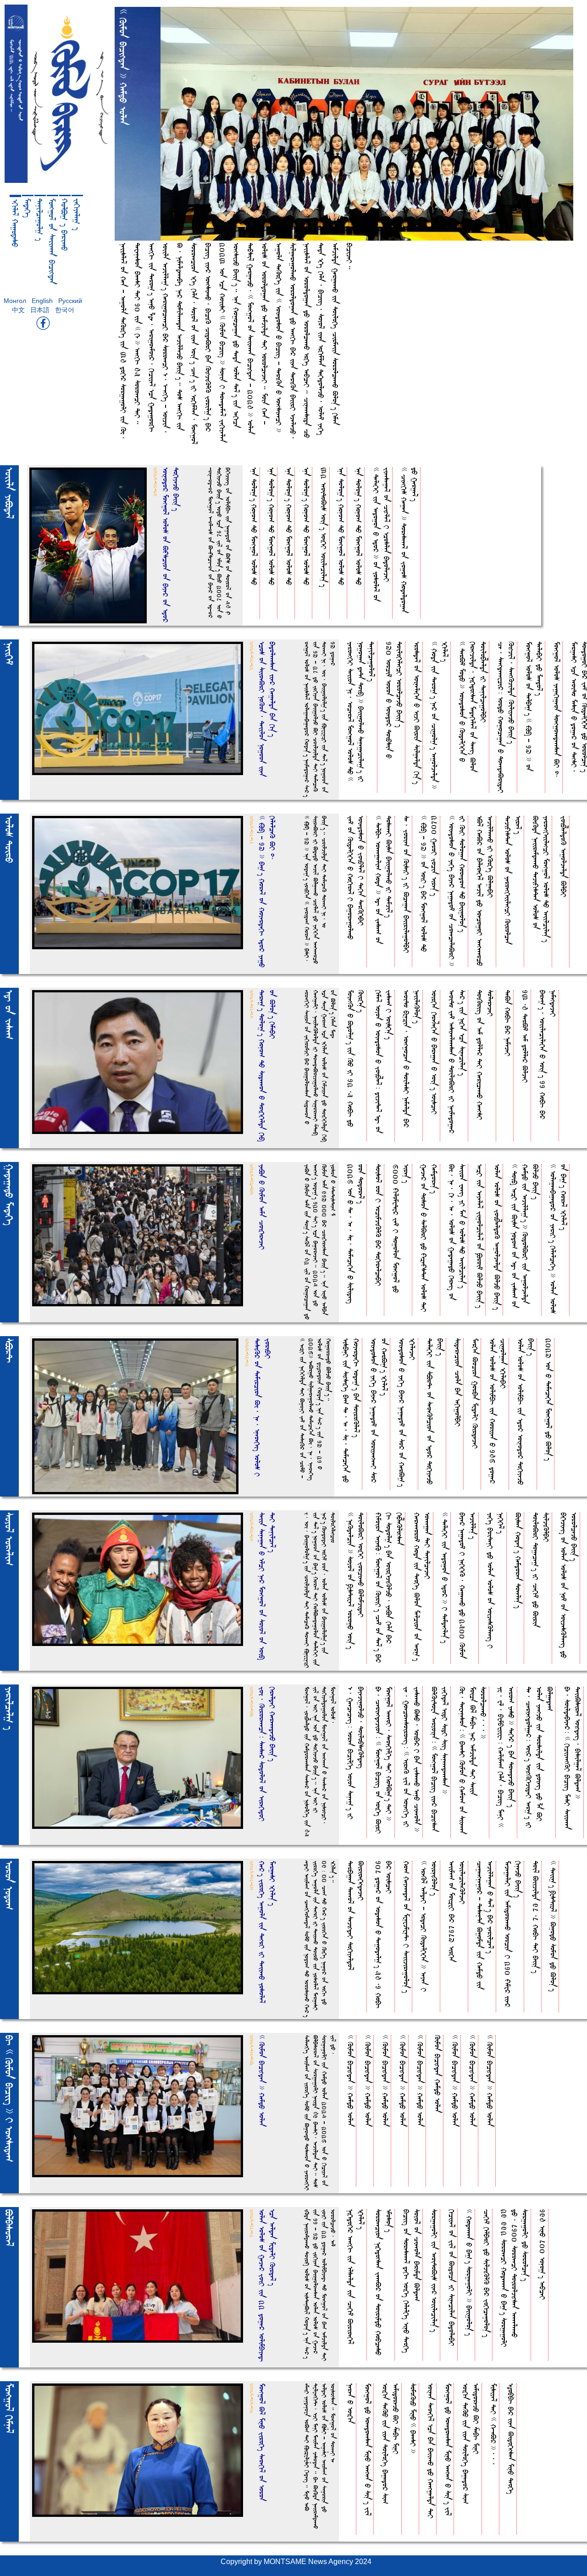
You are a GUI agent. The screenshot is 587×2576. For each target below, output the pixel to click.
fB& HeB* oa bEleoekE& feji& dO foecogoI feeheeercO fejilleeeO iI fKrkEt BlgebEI (485, 891)
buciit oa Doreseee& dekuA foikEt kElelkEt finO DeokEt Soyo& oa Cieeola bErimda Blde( (412, 2281)
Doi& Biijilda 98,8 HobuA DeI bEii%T (536, 1917)
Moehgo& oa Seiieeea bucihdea (52, 241)
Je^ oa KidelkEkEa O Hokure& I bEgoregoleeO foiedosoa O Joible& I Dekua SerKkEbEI (356, 878)
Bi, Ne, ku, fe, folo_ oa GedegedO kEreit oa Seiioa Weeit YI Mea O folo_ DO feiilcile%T (457, 1232)
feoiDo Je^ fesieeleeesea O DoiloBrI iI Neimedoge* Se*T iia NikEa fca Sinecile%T (457, 1062)
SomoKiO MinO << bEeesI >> (413, 2418)
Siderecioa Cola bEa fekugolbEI (458, 1382)
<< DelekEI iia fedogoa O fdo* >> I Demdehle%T (445, 1578)
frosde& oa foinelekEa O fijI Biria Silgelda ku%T (417, 713)
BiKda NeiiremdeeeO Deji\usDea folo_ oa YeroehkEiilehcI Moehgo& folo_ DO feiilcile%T (541, 879)
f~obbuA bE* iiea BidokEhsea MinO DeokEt (511, 2439)
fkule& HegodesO (15, 223)
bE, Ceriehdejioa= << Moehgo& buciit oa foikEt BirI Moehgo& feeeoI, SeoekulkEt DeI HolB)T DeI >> (384, 1760)
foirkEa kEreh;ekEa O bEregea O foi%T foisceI (435, 1052)
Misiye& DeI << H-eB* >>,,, (494, 2424)
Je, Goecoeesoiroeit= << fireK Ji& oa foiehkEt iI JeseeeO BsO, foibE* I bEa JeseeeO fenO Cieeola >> (412, 1759)
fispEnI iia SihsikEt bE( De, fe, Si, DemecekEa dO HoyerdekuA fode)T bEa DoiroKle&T (351, 1410)
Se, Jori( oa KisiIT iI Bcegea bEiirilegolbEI (407, 884)
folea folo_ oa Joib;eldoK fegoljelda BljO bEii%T (497, 1237)
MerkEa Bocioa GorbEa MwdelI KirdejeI (475, 1393)
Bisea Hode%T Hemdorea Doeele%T (518, 1560)
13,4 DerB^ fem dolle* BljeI (525, 1036)
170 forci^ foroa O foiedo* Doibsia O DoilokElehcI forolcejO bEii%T (394, 700)
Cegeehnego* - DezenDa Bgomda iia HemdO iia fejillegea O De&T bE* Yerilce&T (485, 1925)
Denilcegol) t (40, 220)
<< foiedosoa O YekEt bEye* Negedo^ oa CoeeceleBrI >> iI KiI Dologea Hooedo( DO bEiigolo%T (457, 891)
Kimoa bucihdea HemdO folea (438, 2074)
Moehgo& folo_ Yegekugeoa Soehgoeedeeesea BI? (557, 710)
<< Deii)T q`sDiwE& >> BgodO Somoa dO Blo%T (553, 1926)
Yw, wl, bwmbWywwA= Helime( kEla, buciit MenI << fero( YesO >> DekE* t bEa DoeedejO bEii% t (506, 1757)
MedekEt (28, 208)
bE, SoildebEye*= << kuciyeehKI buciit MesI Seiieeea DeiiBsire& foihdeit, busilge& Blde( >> (573, 1758)
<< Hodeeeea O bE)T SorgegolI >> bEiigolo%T (469, 2272)
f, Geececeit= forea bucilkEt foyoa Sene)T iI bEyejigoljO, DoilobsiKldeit (356, 1753)
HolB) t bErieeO (65, 225)
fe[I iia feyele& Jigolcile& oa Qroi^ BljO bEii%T (480, 1236)
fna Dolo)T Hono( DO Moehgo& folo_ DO (254, 526)
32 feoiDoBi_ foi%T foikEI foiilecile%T (324, 527)
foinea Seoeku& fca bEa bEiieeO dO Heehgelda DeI (431, 2451)
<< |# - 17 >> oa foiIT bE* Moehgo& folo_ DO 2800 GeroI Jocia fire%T (429, 884)
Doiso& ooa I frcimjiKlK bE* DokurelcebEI (379, 1225)
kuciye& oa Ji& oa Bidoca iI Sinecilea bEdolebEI (452, 2278)
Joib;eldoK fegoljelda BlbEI (564, 856)
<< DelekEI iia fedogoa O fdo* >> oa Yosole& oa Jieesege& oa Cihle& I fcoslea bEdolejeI (382, 534)
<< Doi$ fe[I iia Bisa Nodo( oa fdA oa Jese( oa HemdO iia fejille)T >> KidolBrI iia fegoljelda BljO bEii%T (525, 1236)
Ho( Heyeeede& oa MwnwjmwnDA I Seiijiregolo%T (407, 1927)
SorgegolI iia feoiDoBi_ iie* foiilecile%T (435, 2271)
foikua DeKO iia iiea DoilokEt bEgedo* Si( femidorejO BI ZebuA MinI (391, 2444)
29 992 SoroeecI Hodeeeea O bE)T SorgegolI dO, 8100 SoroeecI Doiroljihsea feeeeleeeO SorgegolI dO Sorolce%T (515, 2278)
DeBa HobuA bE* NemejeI (508, 1023)
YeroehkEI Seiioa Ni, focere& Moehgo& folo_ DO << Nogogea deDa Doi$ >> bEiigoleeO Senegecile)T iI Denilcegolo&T (361, 712)
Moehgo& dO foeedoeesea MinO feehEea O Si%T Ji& (368, 2449)
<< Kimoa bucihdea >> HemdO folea (351, 2081)
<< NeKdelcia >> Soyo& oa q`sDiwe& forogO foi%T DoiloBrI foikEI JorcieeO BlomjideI (356, 1581)
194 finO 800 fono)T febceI (543, 2254)
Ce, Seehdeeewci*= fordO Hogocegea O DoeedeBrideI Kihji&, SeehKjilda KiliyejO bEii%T (506, 717)
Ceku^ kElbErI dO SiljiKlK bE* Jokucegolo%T (487, 2273)
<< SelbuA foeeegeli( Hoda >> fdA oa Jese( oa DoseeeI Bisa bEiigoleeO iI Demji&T (384, 880)
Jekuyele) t (77, 214)
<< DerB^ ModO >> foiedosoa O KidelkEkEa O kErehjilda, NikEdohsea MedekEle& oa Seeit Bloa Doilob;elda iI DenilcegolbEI (473, 707)
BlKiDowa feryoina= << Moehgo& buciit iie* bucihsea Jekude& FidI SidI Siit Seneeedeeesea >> (440, 1759)
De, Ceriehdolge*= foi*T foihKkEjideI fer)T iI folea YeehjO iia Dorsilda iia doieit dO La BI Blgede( (540, 1757)
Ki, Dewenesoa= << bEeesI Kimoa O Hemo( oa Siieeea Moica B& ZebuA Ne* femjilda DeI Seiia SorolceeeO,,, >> (473, 1760)
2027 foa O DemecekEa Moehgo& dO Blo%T (549, 1399)
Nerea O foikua (351, 2403)
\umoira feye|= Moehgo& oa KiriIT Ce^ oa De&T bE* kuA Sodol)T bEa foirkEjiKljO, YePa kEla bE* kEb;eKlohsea (389, 1588)
